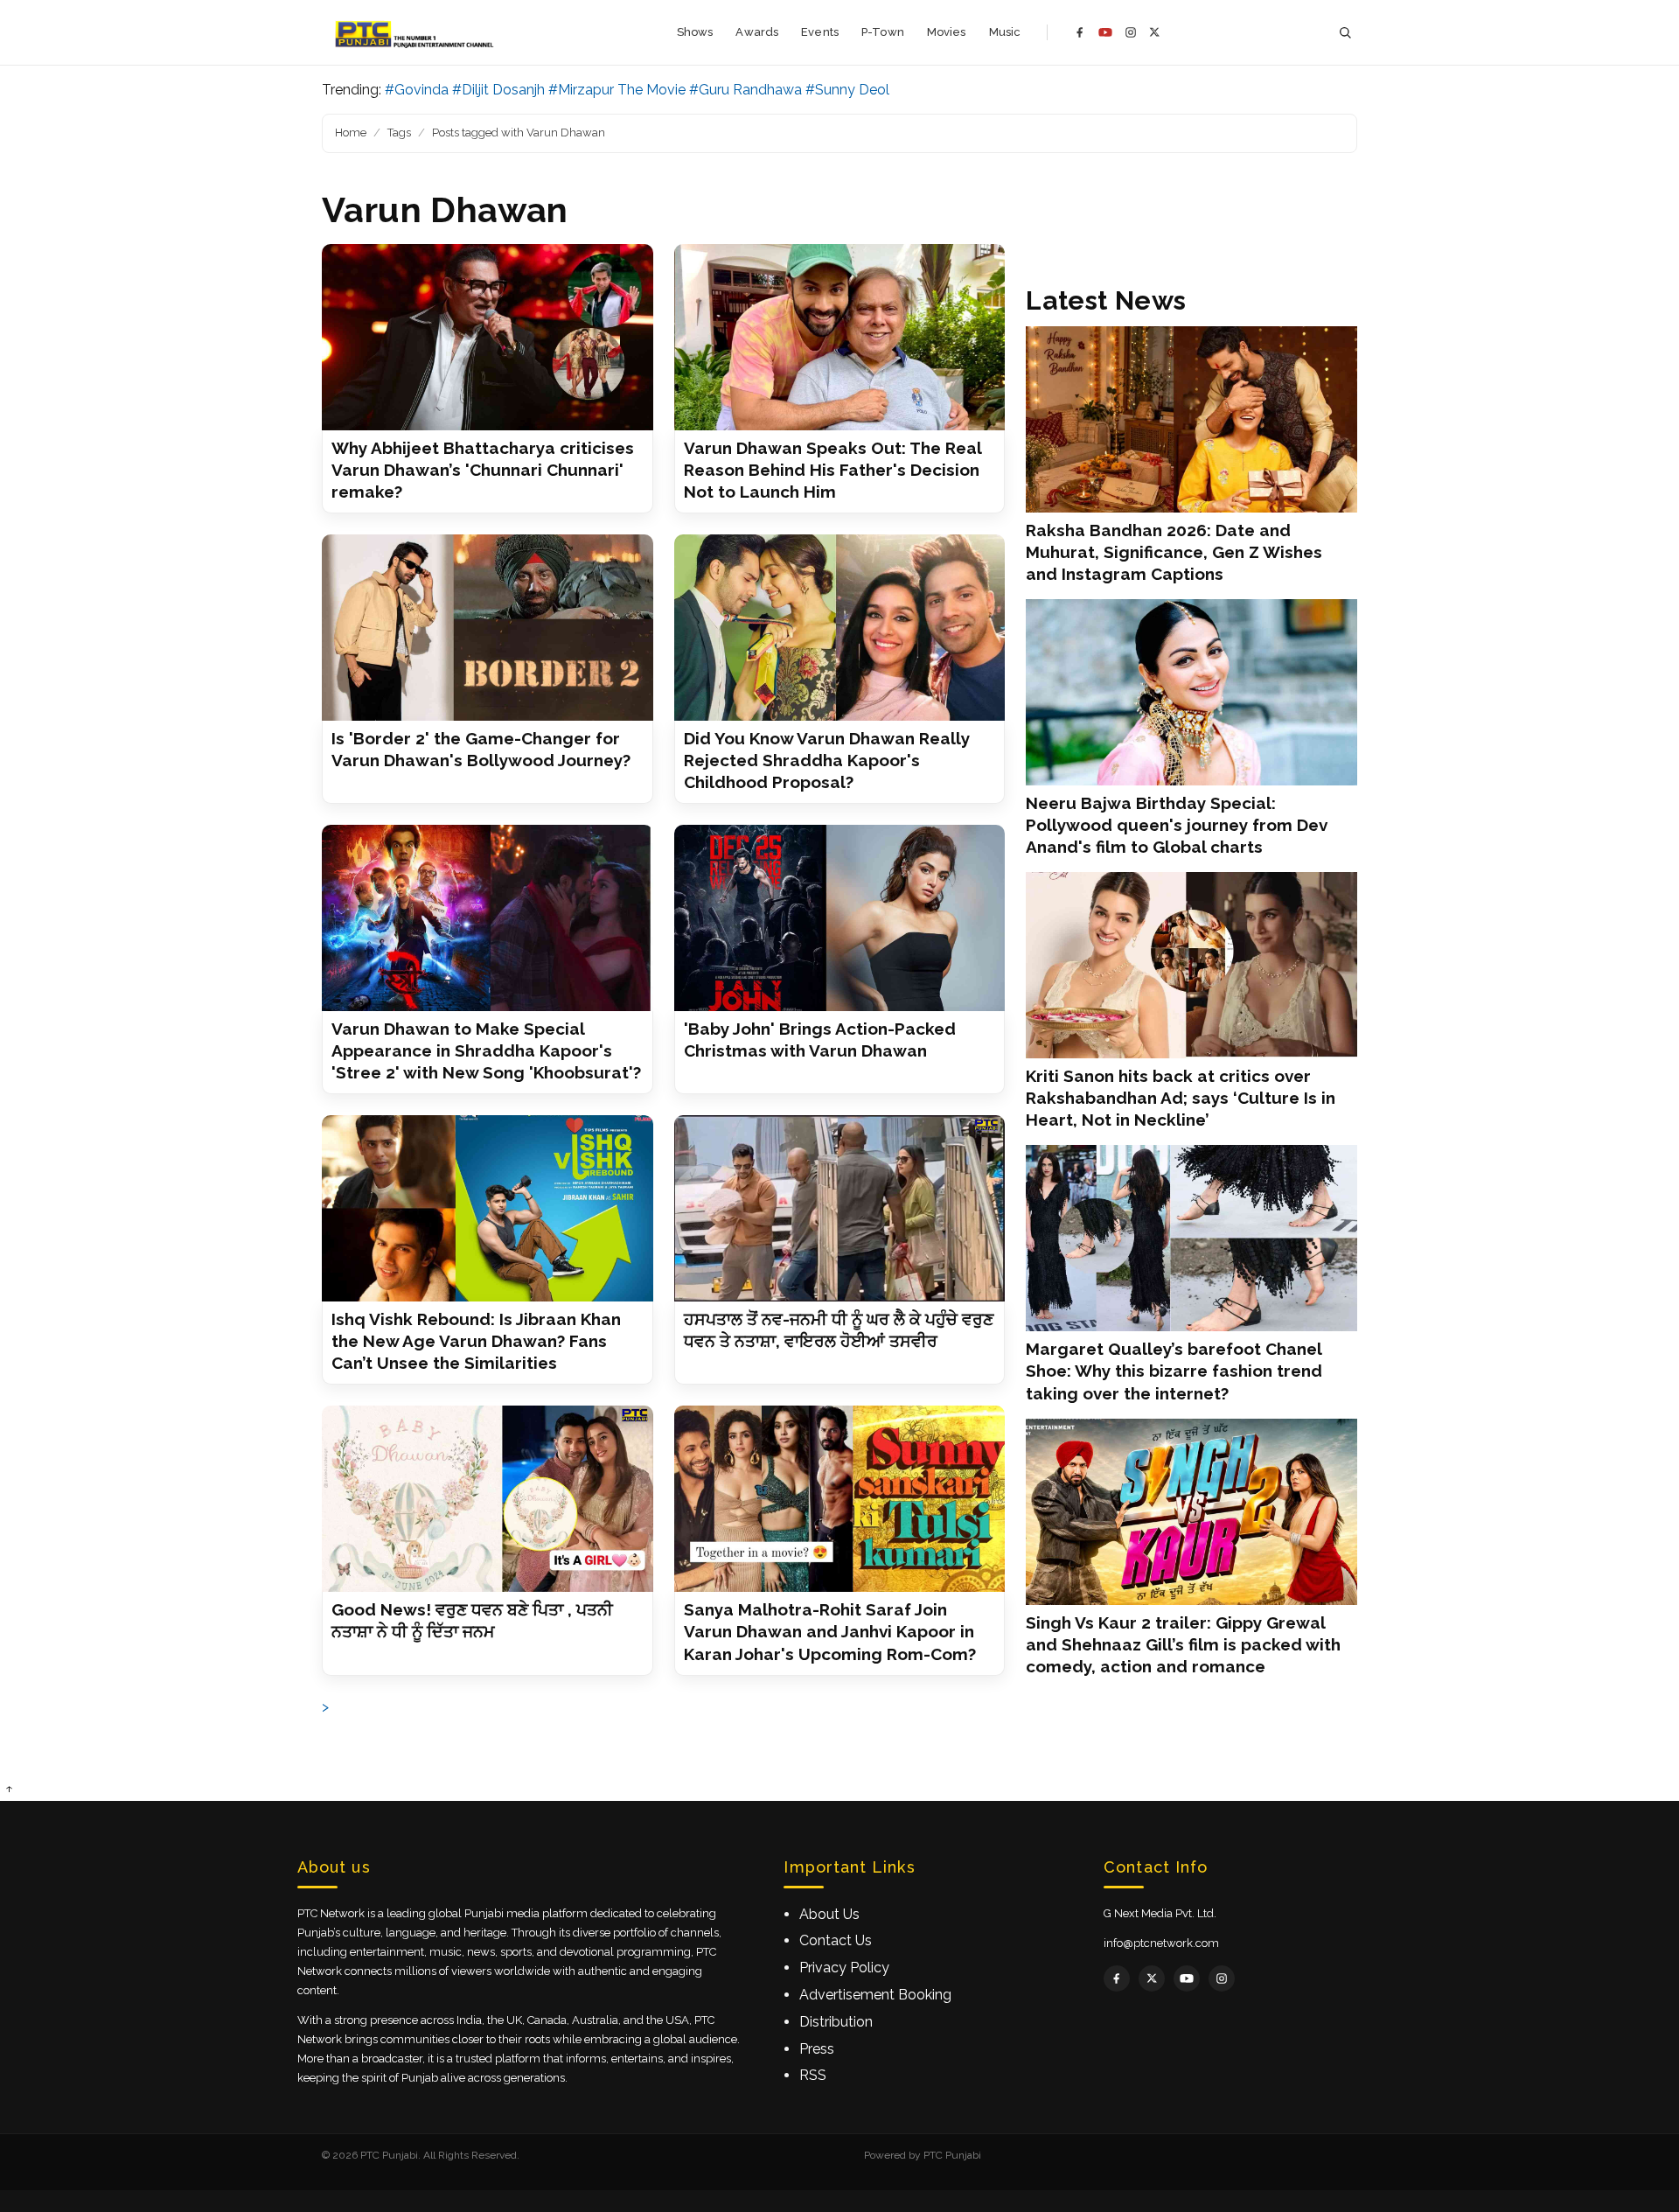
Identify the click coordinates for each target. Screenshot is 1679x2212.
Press (817, 2049)
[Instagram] (1131, 32)
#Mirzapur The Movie (617, 90)
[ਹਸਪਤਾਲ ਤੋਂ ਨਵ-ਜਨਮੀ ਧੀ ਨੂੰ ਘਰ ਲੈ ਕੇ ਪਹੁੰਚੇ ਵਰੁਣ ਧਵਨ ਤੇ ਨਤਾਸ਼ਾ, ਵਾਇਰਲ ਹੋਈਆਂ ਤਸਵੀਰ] (840, 1208)
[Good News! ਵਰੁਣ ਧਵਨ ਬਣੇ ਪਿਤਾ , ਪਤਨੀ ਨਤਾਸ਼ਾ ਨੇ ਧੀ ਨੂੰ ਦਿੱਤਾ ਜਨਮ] (488, 1499)
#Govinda (417, 90)
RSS (813, 2075)
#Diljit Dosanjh (498, 90)
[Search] (1345, 33)
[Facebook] (1080, 32)
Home (351, 133)
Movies (947, 32)
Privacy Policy (844, 1968)
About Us (829, 1914)
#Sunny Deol (847, 90)
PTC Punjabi (952, 2155)
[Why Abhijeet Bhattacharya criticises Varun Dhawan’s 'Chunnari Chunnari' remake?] (488, 337)
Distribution (836, 2022)
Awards (757, 32)
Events (820, 32)
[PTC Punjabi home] (416, 32)
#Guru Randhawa (745, 90)
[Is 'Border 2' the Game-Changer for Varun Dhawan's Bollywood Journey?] (488, 628)
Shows (695, 32)
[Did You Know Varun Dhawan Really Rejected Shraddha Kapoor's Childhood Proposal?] (840, 628)
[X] (1155, 32)
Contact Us (836, 1940)
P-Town (883, 32)
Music (1005, 32)
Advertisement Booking (875, 1995)
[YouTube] (1105, 32)
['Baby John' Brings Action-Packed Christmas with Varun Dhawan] (840, 918)
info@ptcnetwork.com (1161, 1943)
